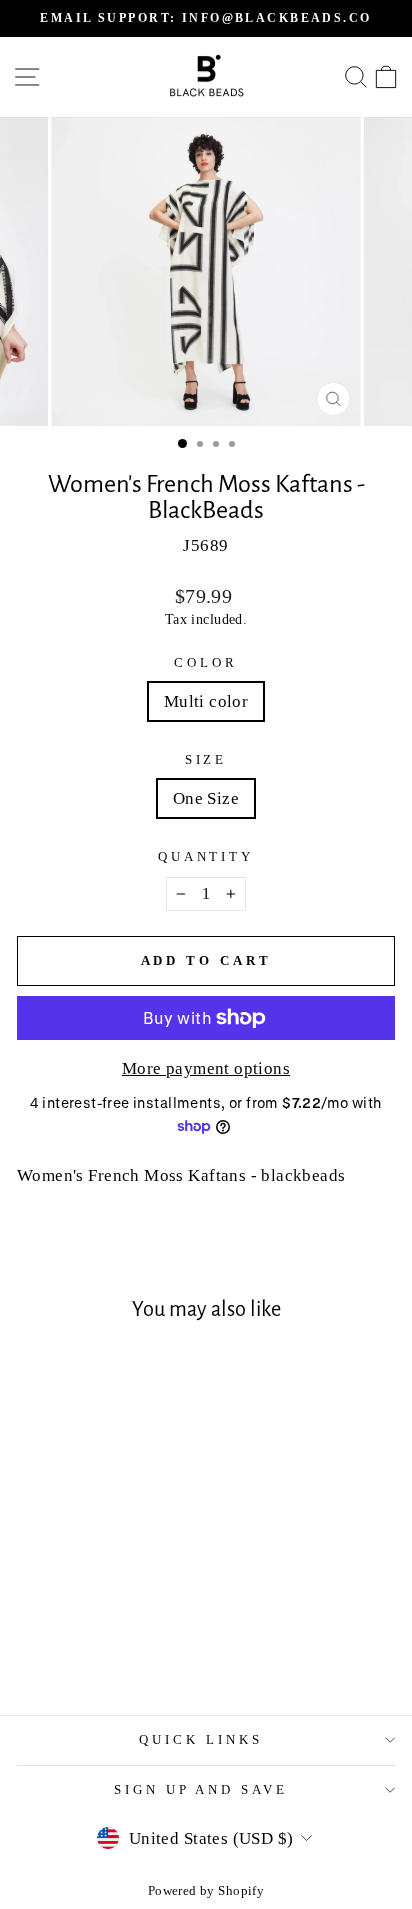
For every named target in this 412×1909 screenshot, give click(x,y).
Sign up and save (201, 1789)
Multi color (206, 701)
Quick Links (201, 1739)
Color (206, 662)
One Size (206, 798)
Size (206, 759)
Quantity (206, 856)
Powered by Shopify (206, 1891)
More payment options (206, 1068)
